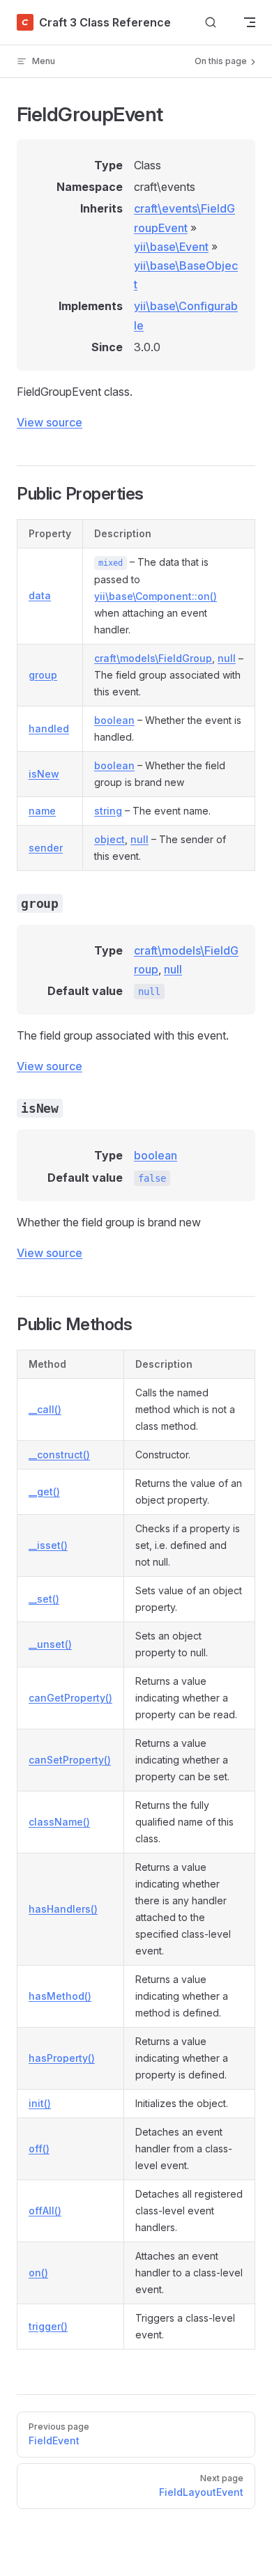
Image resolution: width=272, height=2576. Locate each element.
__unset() (50, 1644)
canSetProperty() (70, 1760)
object (109, 839)
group (43, 675)
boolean (114, 720)
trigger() (48, 2326)
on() (38, 2273)
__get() (44, 1491)
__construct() (59, 1455)
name (42, 811)
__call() (45, 1409)
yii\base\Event (171, 247)
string (108, 811)
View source (50, 422)
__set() (44, 1599)
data (40, 595)
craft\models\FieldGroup (153, 658)
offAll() (45, 2211)
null (227, 658)
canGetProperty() (70, 1698)
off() (39, 2149)
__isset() (48, 1545)
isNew (44, 774)
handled (49, 728)
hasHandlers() (63, 1909)
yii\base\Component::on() (156, 596)
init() (40, 2103)
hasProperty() (62, 2058)
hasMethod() (60, 1996)
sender (46, 848)
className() (59, 1822)
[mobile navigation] (250, 22)
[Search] (211, 23)
